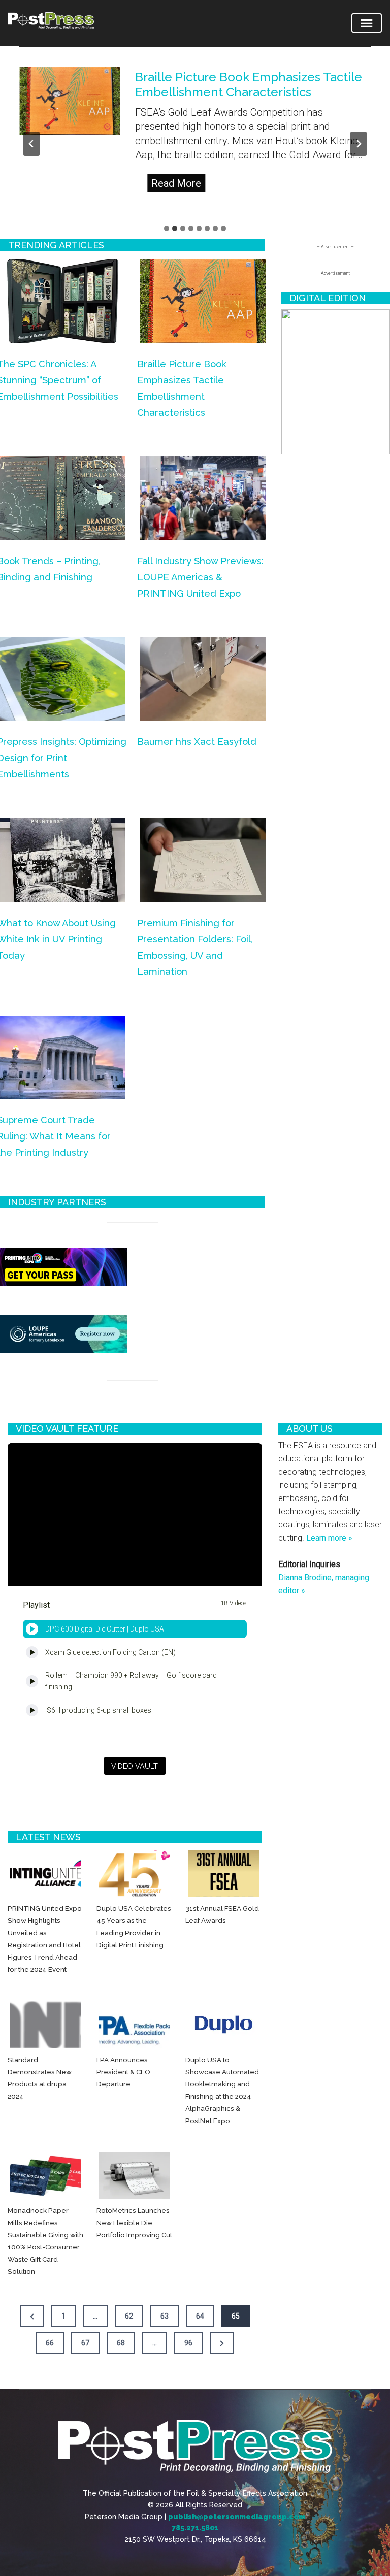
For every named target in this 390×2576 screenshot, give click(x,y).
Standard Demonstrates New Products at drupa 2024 (40, 2078)
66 (50, 2343)
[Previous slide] (31, 144)
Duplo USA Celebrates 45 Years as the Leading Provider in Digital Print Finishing (134, 1927)
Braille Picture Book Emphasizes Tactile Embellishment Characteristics (249, 85)
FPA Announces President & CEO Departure (123, 2072)
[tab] (167, 229)
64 (200, 2316)
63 (165, 2316)
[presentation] (70, 101)
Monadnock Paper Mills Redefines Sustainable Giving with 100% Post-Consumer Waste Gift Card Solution (45, 2241)
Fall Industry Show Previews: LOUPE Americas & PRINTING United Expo (200, 577)
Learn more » (329, 1538)
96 (188, 2343)
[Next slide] (359, 144)
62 (129, 2316)
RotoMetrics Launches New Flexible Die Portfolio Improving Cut (134, 2223)
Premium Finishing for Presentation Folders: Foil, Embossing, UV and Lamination (195, 947)
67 (85, 2343)
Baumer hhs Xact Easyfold (197, 742)
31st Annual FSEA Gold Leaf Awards (222, 1914)
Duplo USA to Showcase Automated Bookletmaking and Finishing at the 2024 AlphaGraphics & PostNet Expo (222, 2090)
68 (121, 2343)
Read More (178, 185)
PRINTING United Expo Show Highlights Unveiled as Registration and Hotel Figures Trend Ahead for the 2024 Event (45, 1939)
